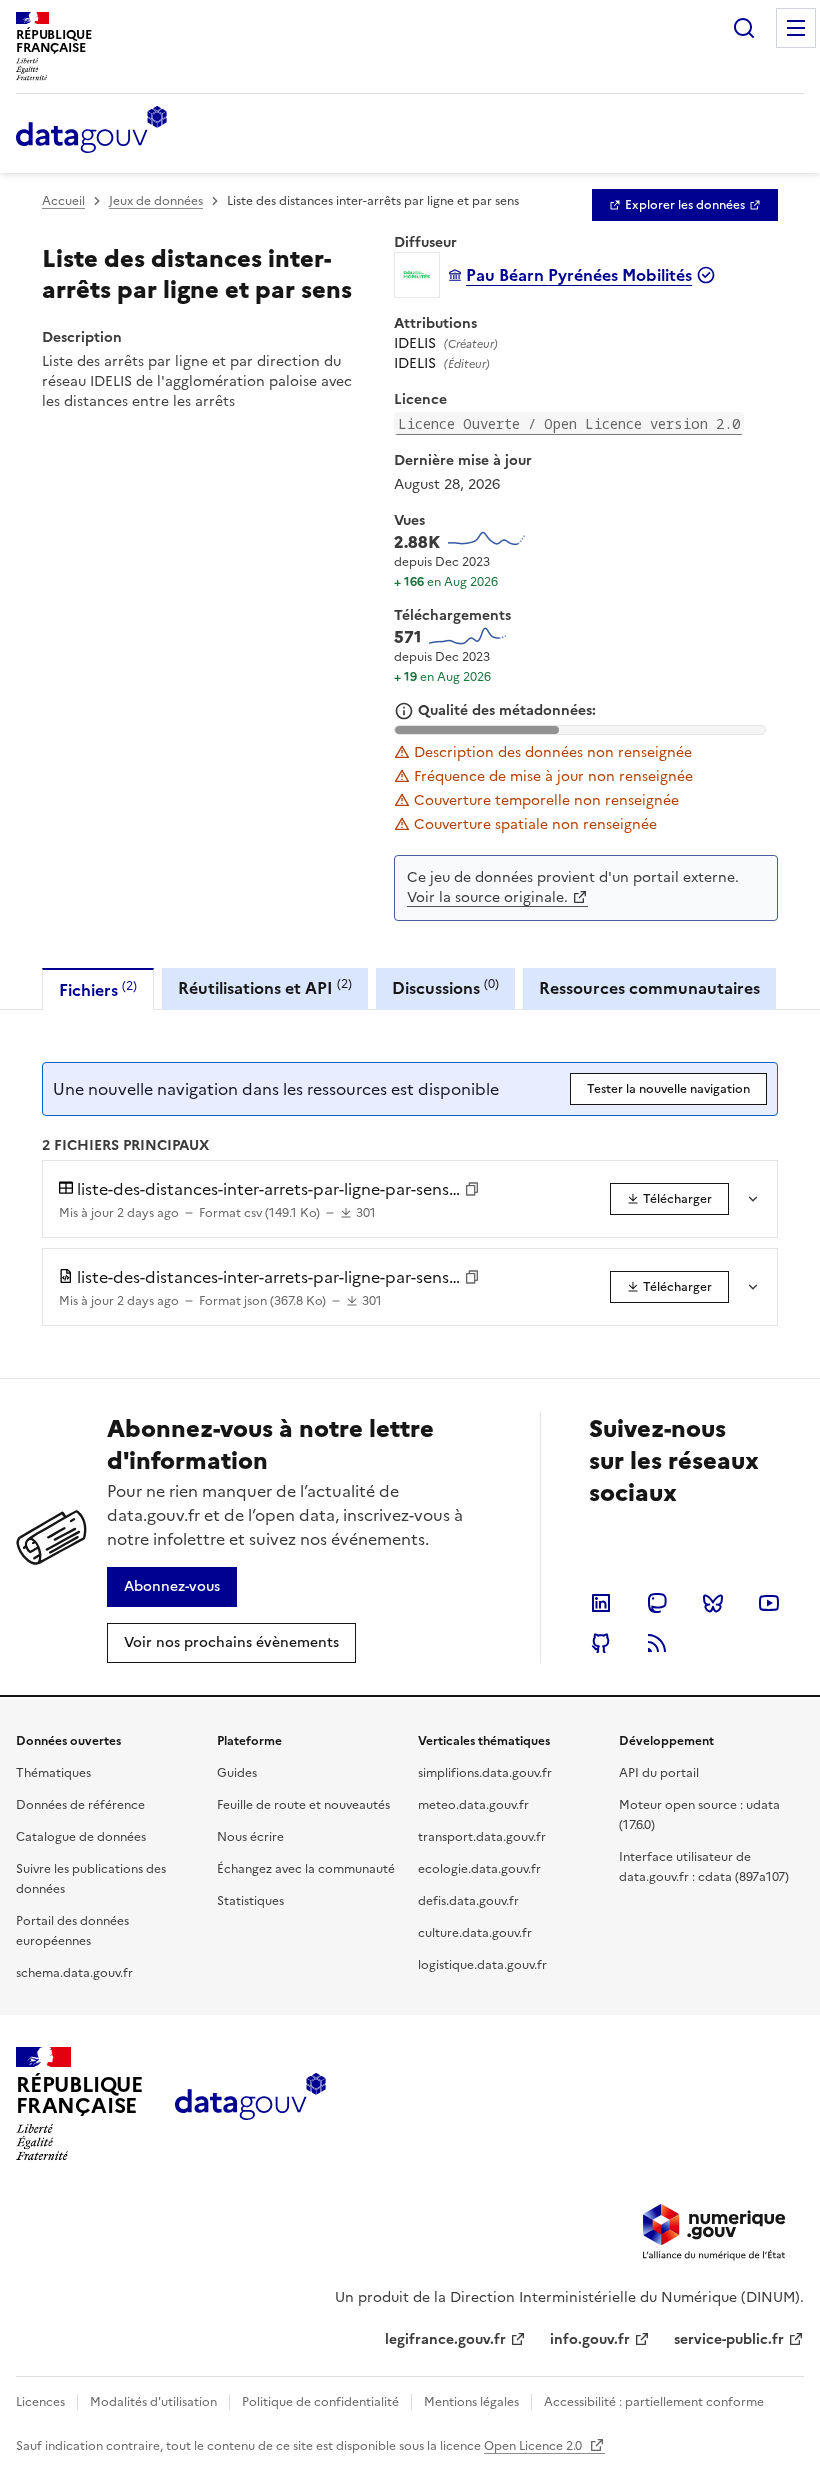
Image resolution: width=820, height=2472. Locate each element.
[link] (685, 205)
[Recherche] (744, 28)
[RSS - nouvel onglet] (657, 1643)
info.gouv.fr (590, 2339)
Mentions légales (471, 2402)
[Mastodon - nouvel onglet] (657, 1603)
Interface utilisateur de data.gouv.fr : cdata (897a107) (704, 1867)
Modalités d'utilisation (153, 2402)
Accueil (63, 201)
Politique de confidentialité (320, 2402)
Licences (40, 2402)
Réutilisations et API (265, 987)
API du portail (659, 1773)
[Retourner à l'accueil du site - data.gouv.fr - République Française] (250, 2104)
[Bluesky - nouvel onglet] (713, 1603)
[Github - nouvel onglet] (601, 1643)
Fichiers (98, 989)
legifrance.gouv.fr (445, 2339)
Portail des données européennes (72, 1931)
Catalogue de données (81, 1837)
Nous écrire (250, 1837)
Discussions (445, 987)
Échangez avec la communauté (306, 1869)
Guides (237, 1773)
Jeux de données (156, 201)
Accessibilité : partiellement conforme (654, 2402)
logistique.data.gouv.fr (482, 1965)
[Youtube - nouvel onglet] (769, 1603)
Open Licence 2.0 (534, 2446)
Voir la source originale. (487, 897)
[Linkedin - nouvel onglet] (601, 1603)
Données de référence (80, 1805)
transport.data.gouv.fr (482, 1837)
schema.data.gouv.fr (74, 1973)
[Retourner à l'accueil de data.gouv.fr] (91, 131)
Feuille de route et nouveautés (303, 1805)
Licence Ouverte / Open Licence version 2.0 (569, 423)
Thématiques (53, 1773)
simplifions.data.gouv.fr (485, 1773)
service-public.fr (729, 2339)
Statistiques (250, 1901)
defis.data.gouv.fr (468, 1901)
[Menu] (796, 28)
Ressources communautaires (649, 988)
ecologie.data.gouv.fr (479, 1869)
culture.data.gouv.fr (475, 1933)
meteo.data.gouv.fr (473, 1805)
